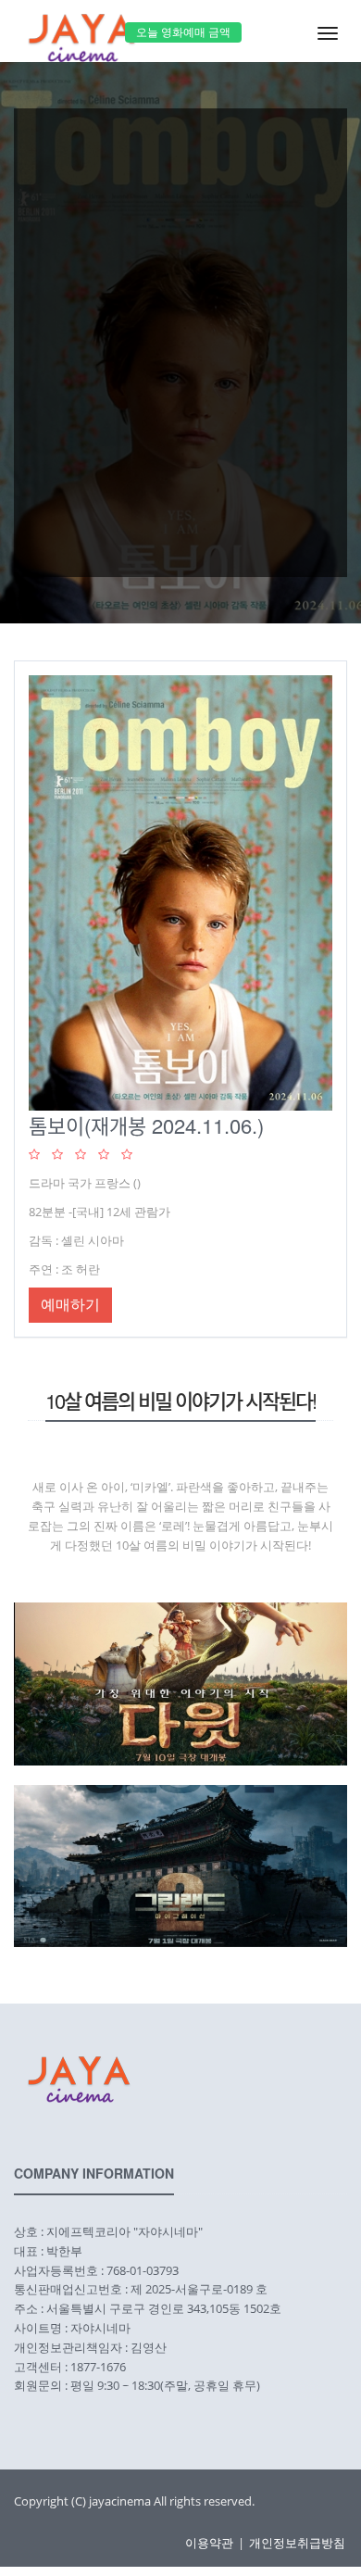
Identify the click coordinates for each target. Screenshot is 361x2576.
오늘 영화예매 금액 (183, 32)
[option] (180, 333)
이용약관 (209, 2543)
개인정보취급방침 (297, 2543)
